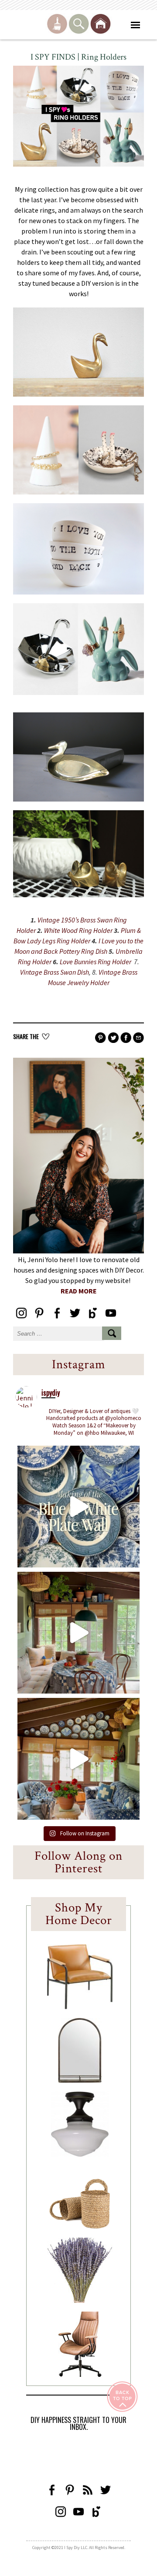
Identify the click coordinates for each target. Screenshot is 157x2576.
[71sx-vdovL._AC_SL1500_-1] (80, 2300)
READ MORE (79, 1291)
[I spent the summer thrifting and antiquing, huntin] (78, 1633)
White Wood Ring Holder (78, 930)
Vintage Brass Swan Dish (55, 972)
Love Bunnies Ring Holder (96, 962)
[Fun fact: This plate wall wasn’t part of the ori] (78, 1507)
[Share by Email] (138, 1038)
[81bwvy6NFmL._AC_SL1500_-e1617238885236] (80, 2080)
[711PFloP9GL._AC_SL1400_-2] (80, 2226)
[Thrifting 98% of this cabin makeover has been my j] (78, 1759)
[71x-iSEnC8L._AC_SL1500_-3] (80, 2374)
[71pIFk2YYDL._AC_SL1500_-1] (80, 2007)
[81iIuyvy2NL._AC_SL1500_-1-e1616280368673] (80, 2154)
